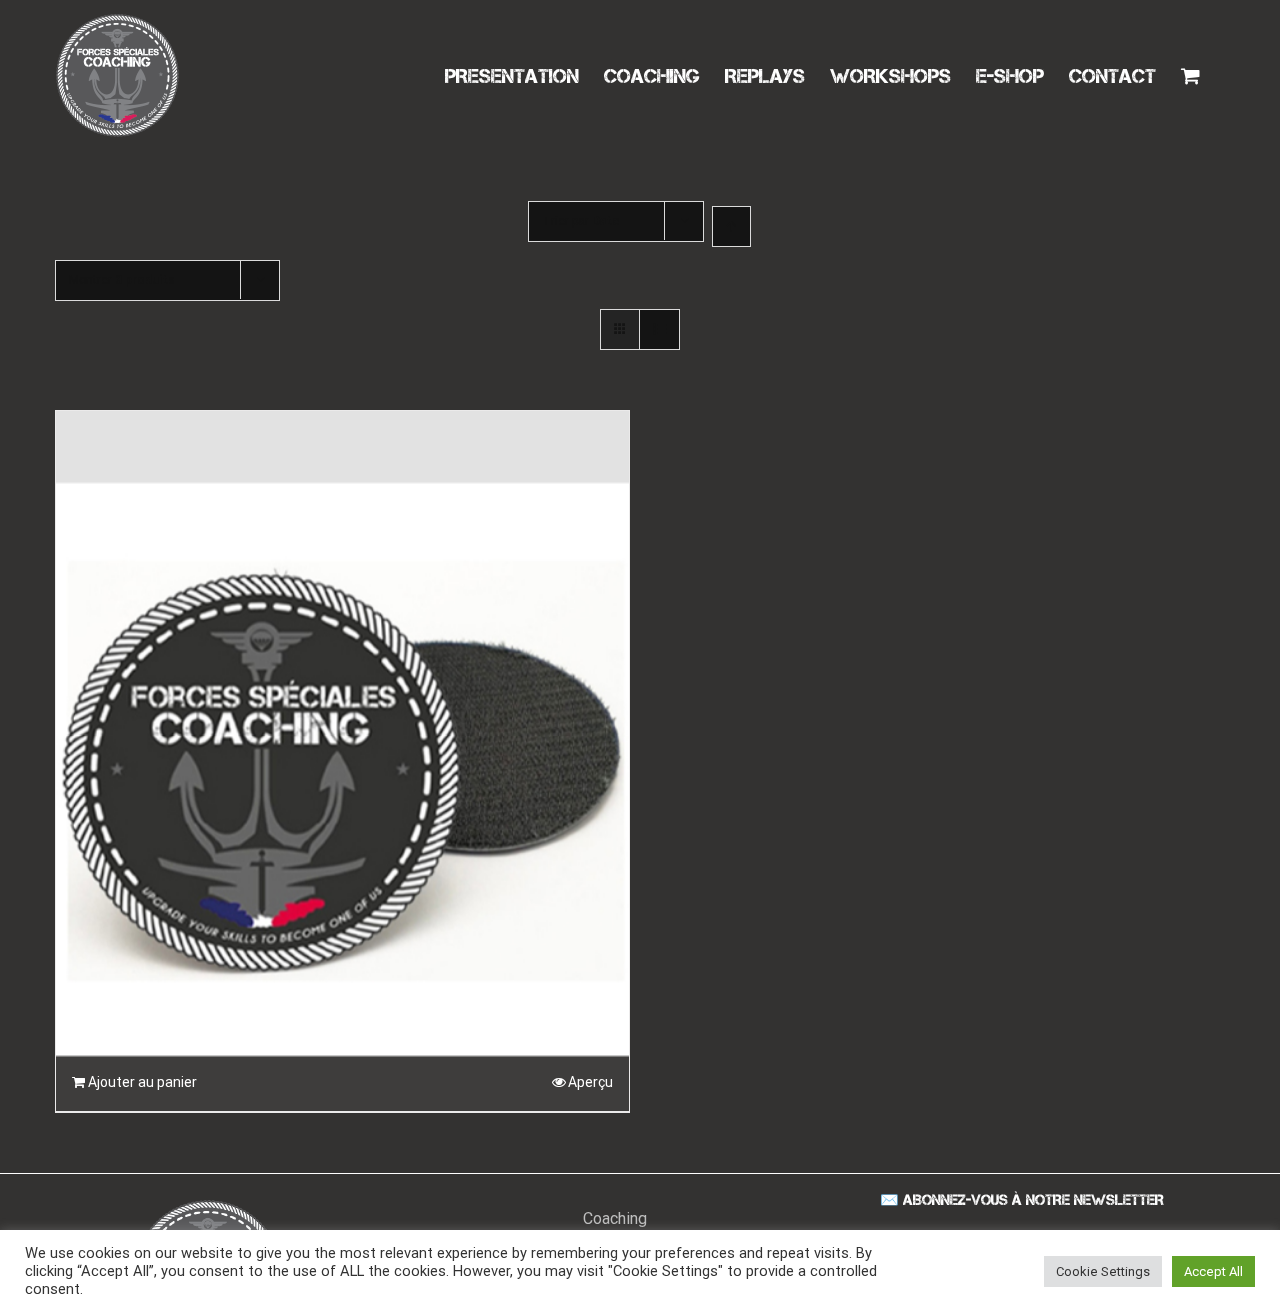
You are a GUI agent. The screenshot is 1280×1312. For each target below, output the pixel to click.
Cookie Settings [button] (1103, 1271)
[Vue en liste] (659, 329)
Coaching (615, 1218)
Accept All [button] (1213, 1271)
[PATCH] (342, 670)
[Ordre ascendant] (731, 226)
